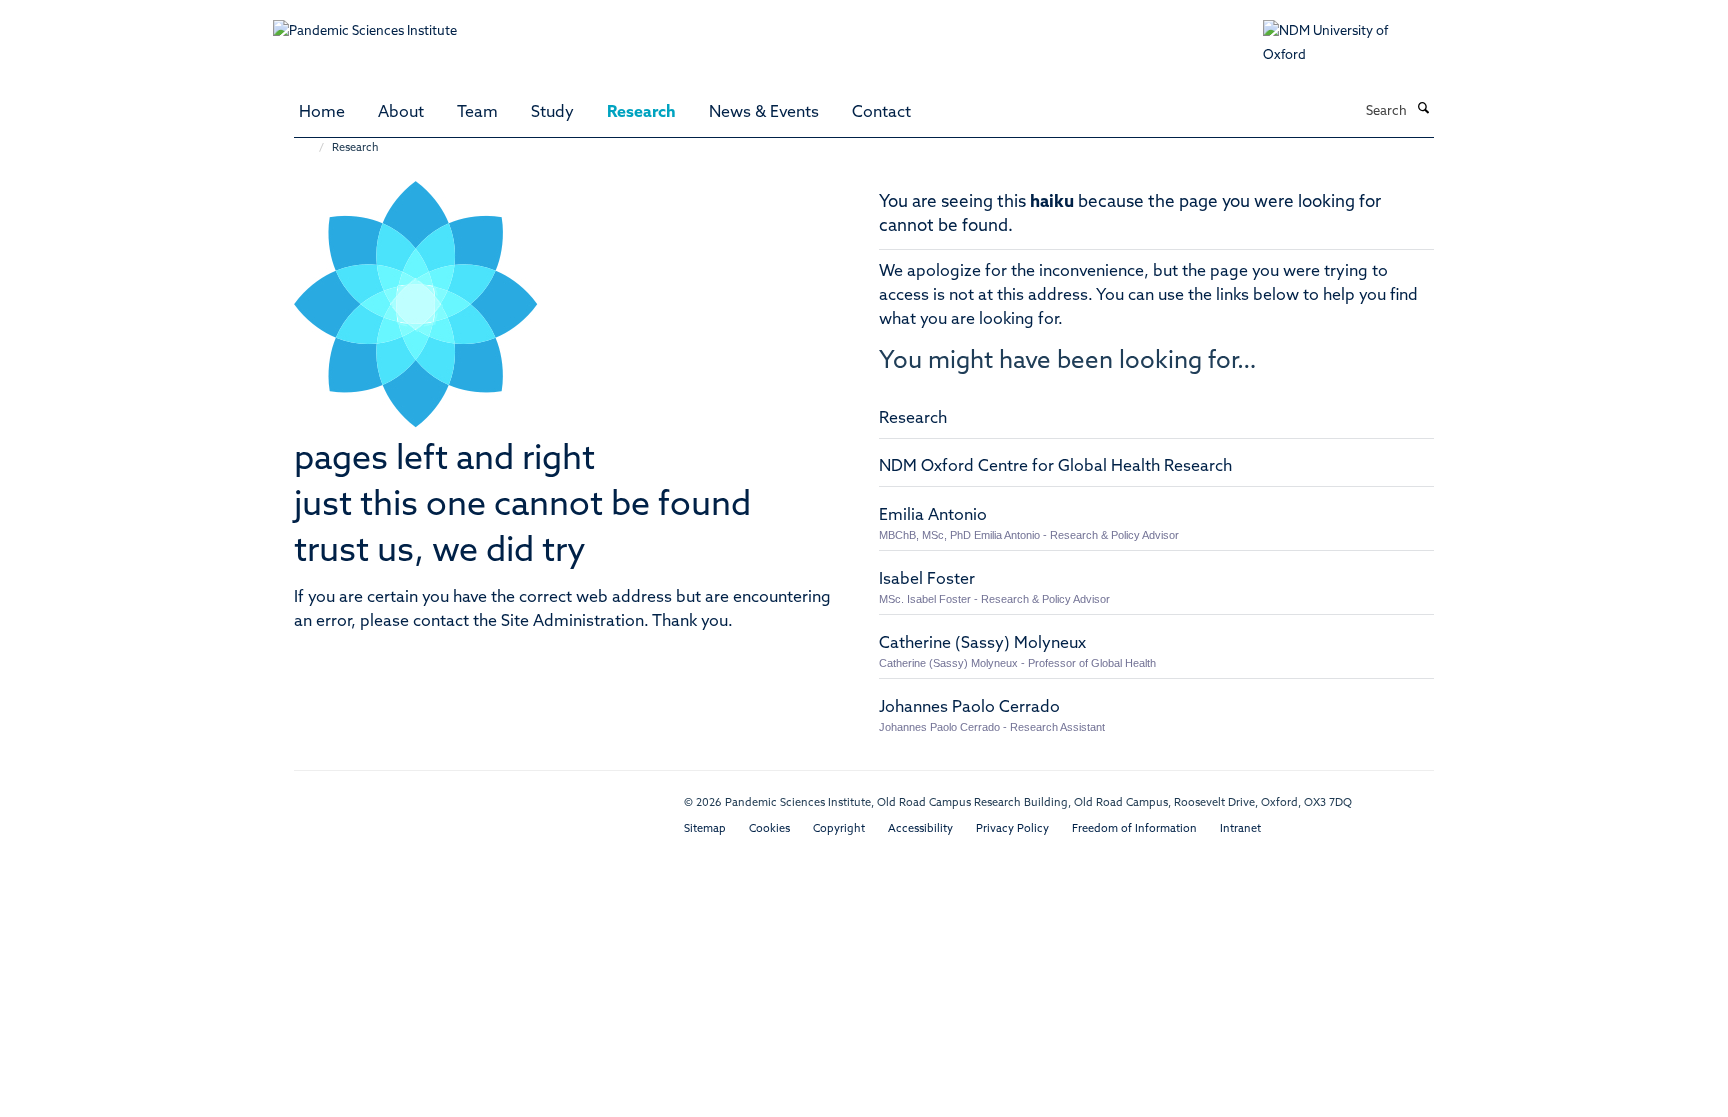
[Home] (311, 148)
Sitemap (705, 829)
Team (477, 113)
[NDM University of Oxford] (1359, 44)
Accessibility (920, 829)
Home (322, 113)
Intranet (1240, 829)
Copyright (839, 829)
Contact (881, 113)
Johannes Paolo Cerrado (969, 708)
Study (552, 113)
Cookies (769, 829)
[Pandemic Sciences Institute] (375, 21)
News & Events (764, 113)
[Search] (1423, 110)
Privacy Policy (1012, 829)
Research (641, 113)
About (401, 113)
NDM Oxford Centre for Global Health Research (1055, 467)
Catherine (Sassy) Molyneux (982, 644)
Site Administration (572, 622)
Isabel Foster (927, 580)
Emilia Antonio (933, 516)
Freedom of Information (1134, 829)
